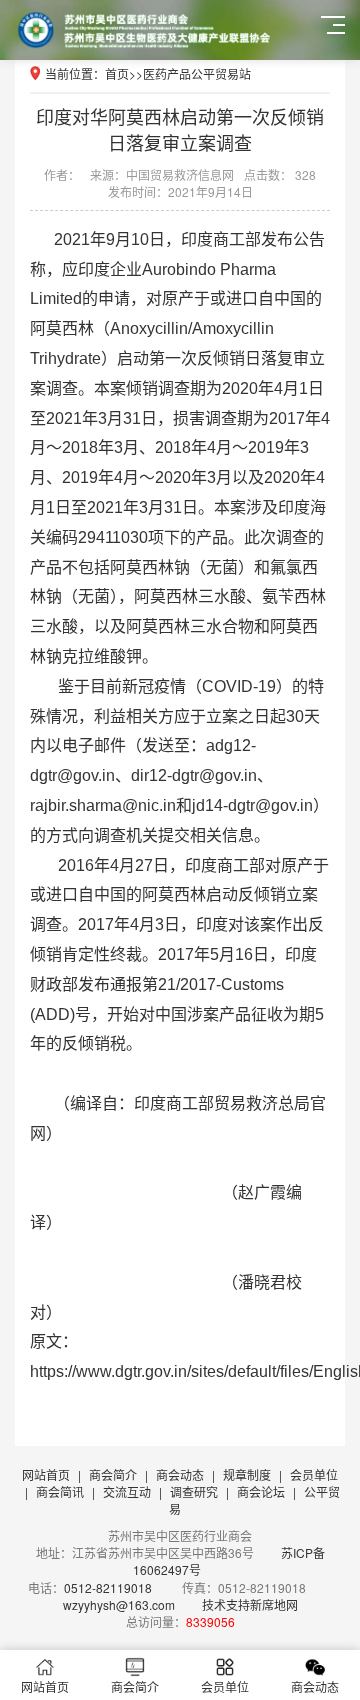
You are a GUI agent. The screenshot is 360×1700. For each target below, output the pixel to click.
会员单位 (314, 1474)
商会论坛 (261, 1491)
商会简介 (113, 1474)
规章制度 (247, 1474)
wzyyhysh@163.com (119, 1604)
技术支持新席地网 (250, 1604)
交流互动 (127, 1491)
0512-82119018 (108, 1587)
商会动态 (180, 1474)
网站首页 (46, 1474)
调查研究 (194, 1491)
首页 (117, 73)
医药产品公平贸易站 (197, 73)
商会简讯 (60, 1491)
